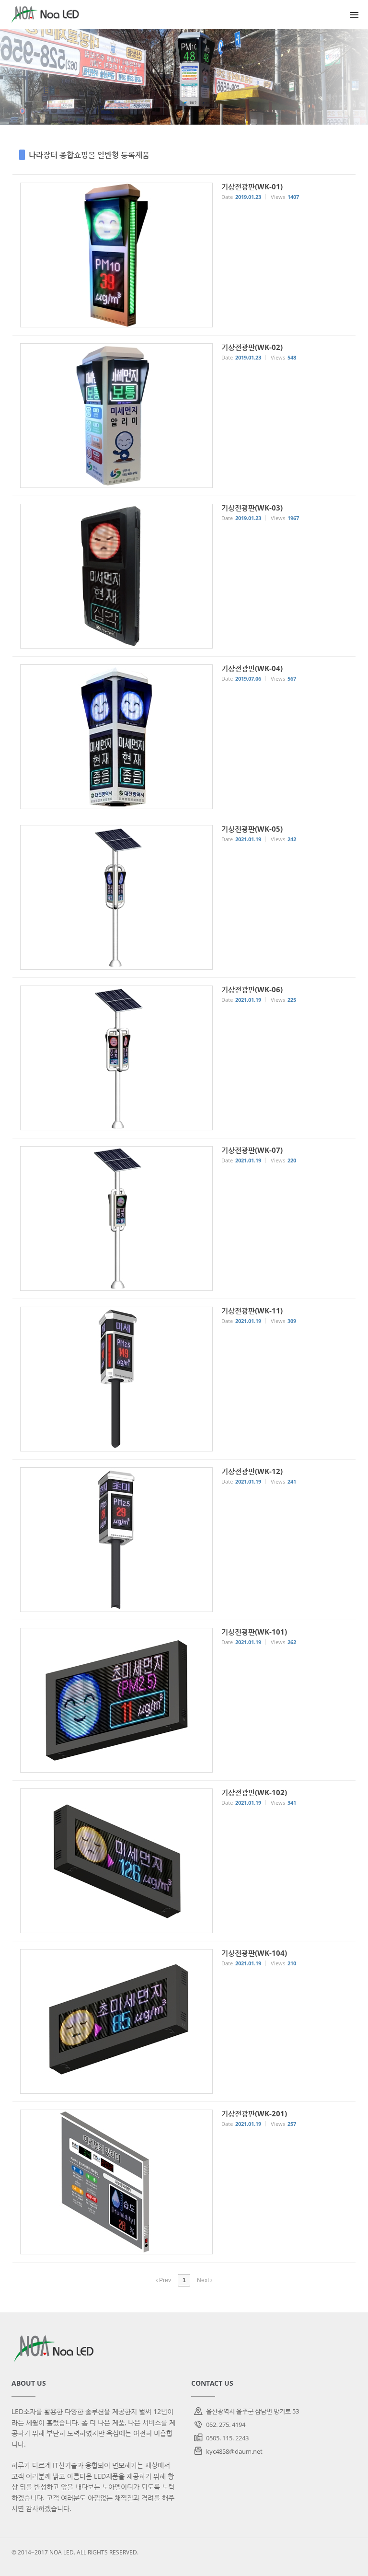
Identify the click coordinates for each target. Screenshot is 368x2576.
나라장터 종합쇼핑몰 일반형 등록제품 (89, 155)
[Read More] (184, 255)
